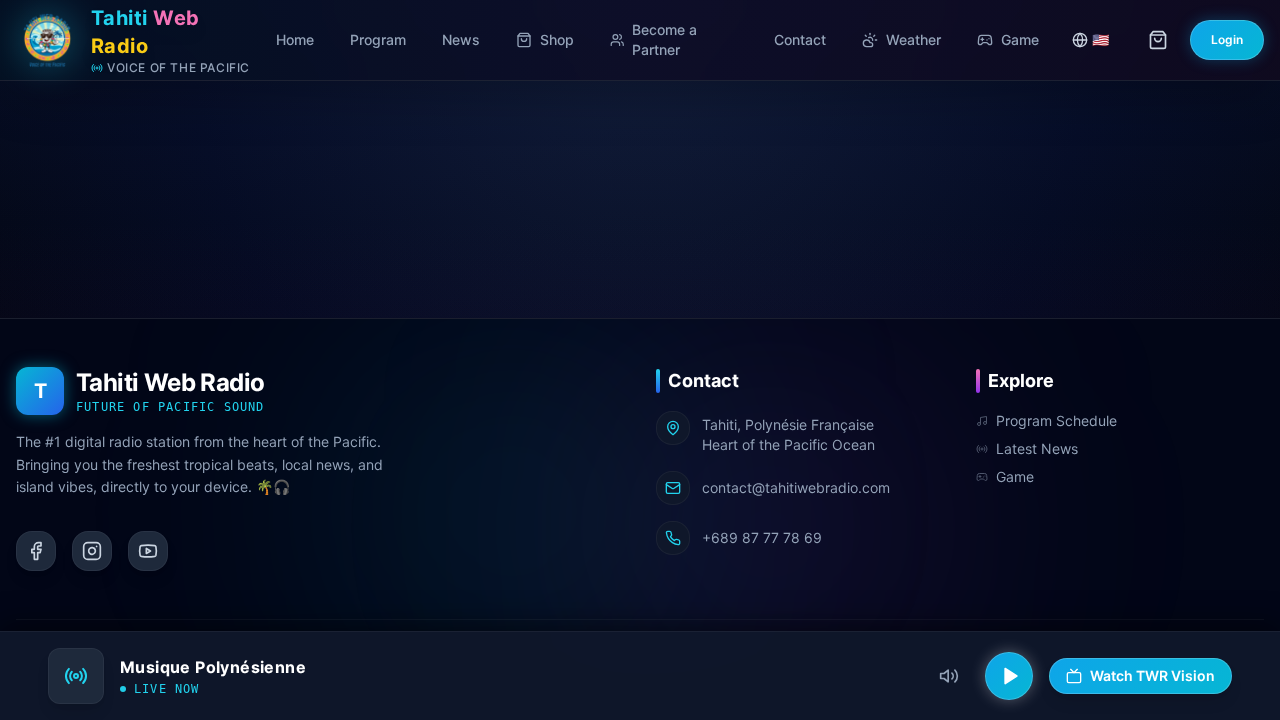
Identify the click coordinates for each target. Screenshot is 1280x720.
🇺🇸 (1100, 39)
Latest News (1037, 448)
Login (1227, 39)
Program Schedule (1056, 420)
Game (1015, 476)
